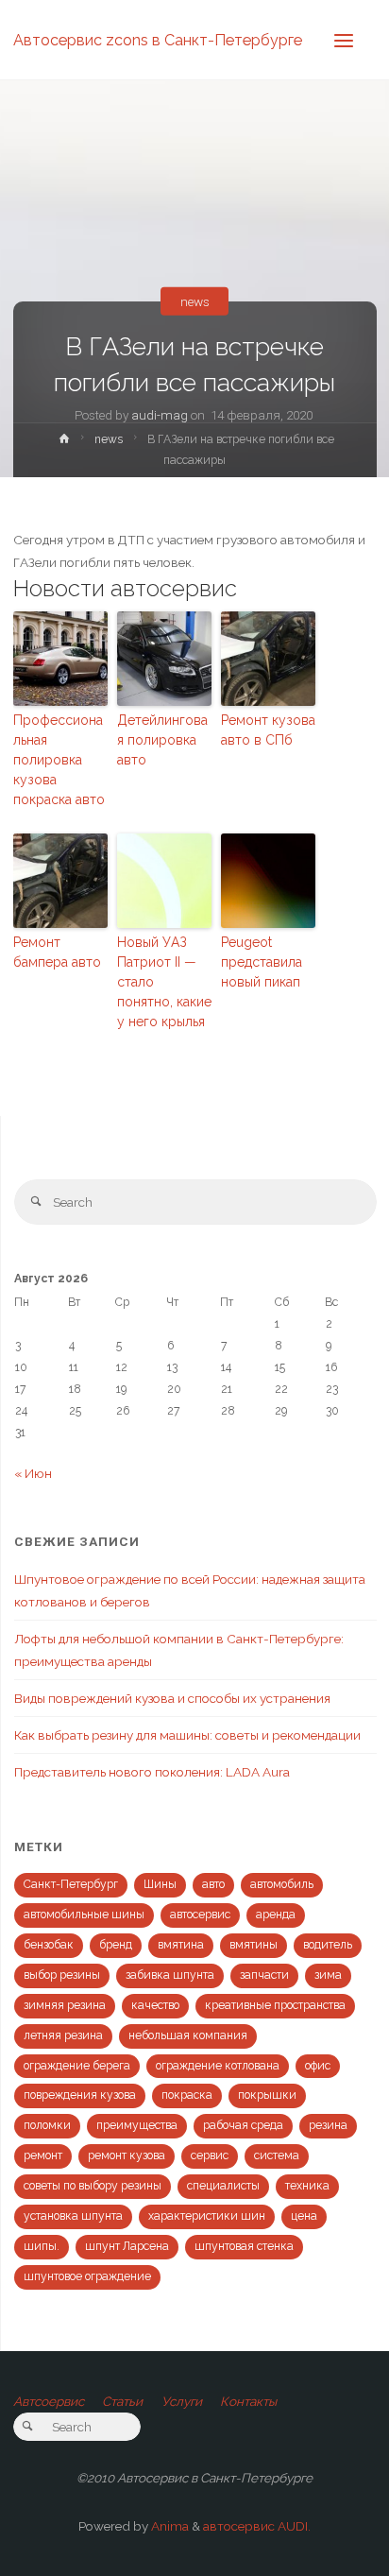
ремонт (43, 2155)
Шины (160, 1884)
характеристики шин (207, 2216)
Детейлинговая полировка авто (162, 740)
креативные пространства (275, 2005)
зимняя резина (65, 2005)
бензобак (49, 1945)
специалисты (223, 2186)
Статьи (122, 2401)
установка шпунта (73, 2216)
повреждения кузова (80, 2095)
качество (155, 2005)
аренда (276, 1915)
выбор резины (62, 1975)
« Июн (33, 1473)
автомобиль (282, 1884)
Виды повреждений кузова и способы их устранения (172, 1698)
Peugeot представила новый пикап (262, 962)
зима (328, 1975)
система (277, 2155)
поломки (47, 2125)
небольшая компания (188, 2035)
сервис (210, 2155)
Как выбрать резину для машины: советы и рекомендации (187, 1735)
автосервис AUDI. (257, 2526)
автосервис (200, 1915)
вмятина (181, 1945)
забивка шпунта (170, 1975)
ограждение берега (77, 2066)
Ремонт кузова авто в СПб (268, 730)
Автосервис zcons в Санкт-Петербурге (158, 39)
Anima (169, 2526)
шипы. (42, 2246)
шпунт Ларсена (127, 2246)
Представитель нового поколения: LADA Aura (152, 1772)
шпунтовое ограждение (87, 2276)
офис (318, 2066)
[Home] (64, 442)
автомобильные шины (84, 1915)
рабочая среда (243, 2125)
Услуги (182, 2401)
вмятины (254, 1945)
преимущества (137, 2125)
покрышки (267, 2095)
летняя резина (63, 2035)
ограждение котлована (218, 2066)
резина (328, 2125)
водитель (328, 1945)
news (195, 301)
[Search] (36, 1202)
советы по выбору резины (93, 2186)
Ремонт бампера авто (57, 952)
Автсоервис (49, 2401)
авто (213, 1884)
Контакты (248, 2401)
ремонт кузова (127, 2155)
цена (304, 2216)
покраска (187, 2095)
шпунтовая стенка (244, 2246)
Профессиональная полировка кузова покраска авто (59, 760)
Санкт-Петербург (71, 1884)
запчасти (264, 1975)
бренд (116, 1945)
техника (307, 2186)
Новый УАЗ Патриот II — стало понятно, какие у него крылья (164, 982)
